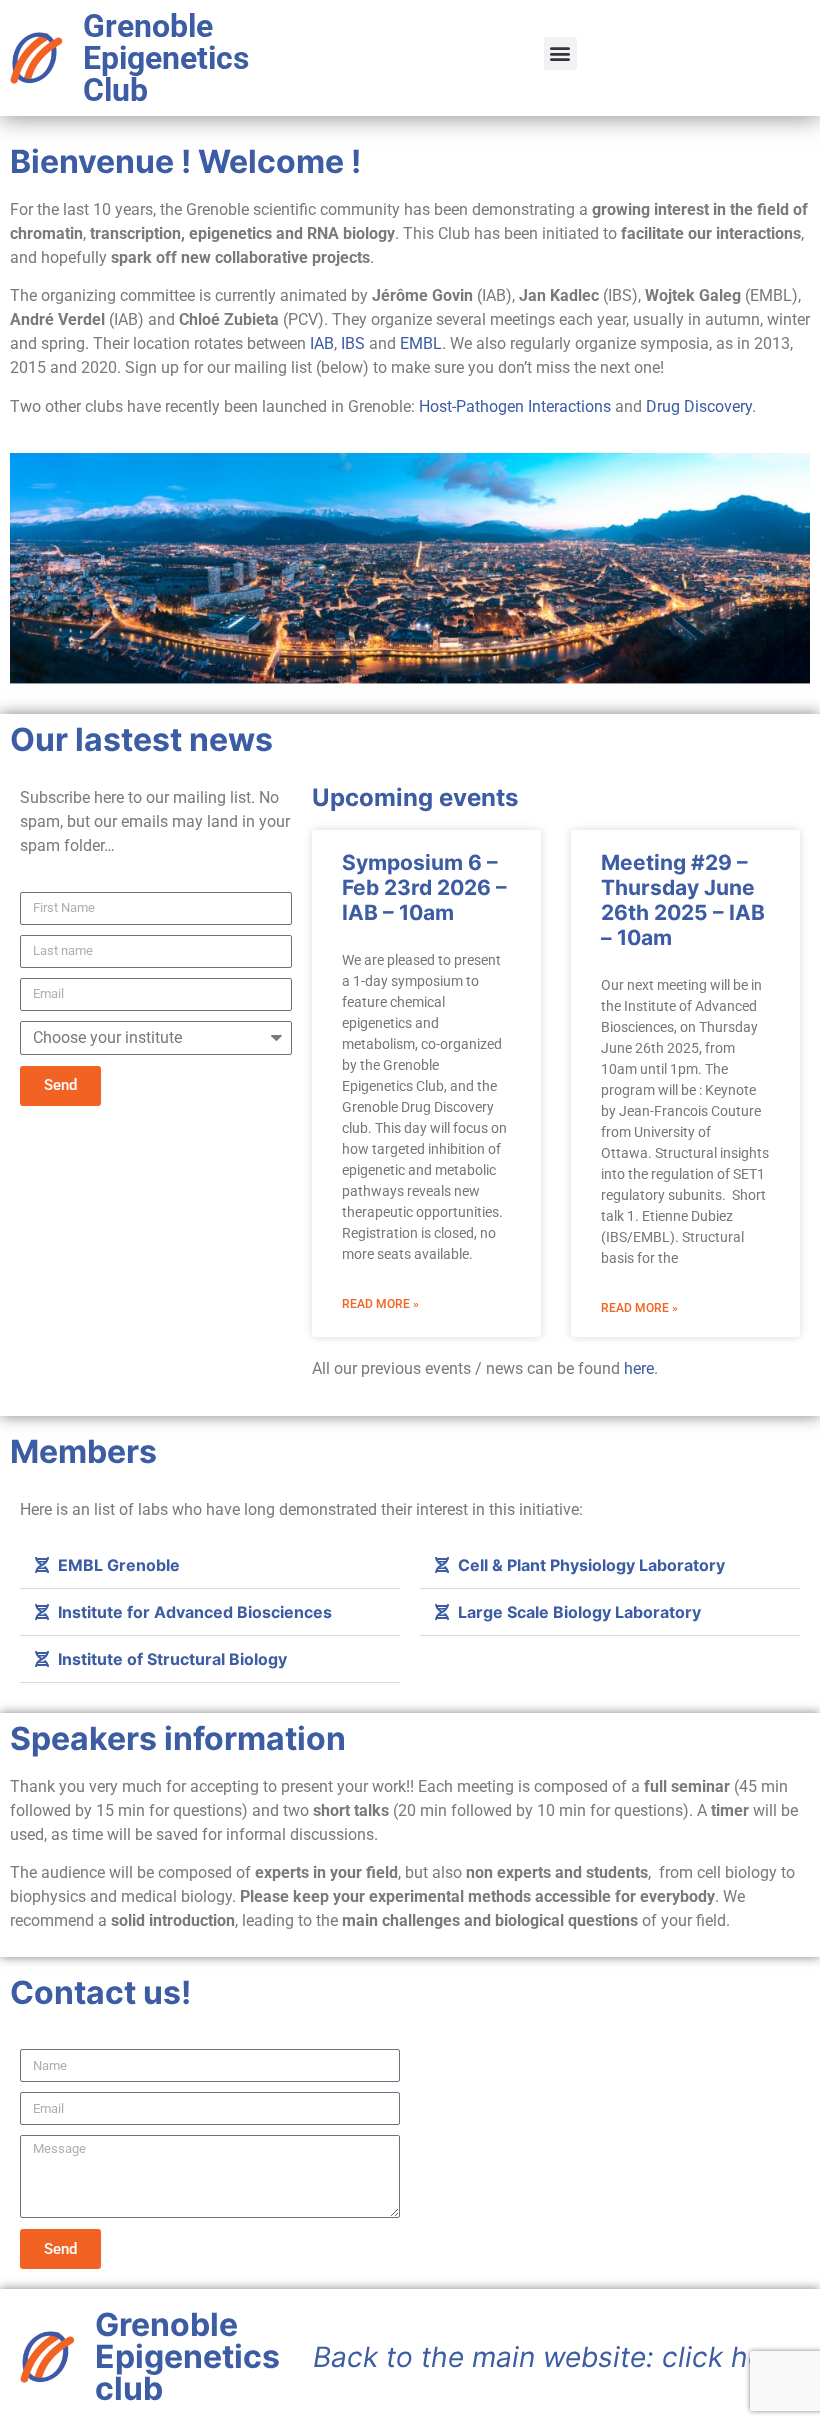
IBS (353, 343)
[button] (560, 53)
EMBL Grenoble (119, 1565)
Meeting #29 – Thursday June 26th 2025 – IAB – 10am (683, 900)
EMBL (421, 343)
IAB (322, 343)
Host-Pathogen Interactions (515, 406)
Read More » (380, 1304)
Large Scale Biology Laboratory (579, 1612)
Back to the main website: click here (551, 2357)
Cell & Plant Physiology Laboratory (591, 1565)
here (639, 1368)
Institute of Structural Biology (172, 1659)
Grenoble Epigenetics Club (166, 58)
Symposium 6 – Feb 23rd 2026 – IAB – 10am (424, 887)
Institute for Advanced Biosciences (195, 1612)
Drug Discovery (699, 406)
